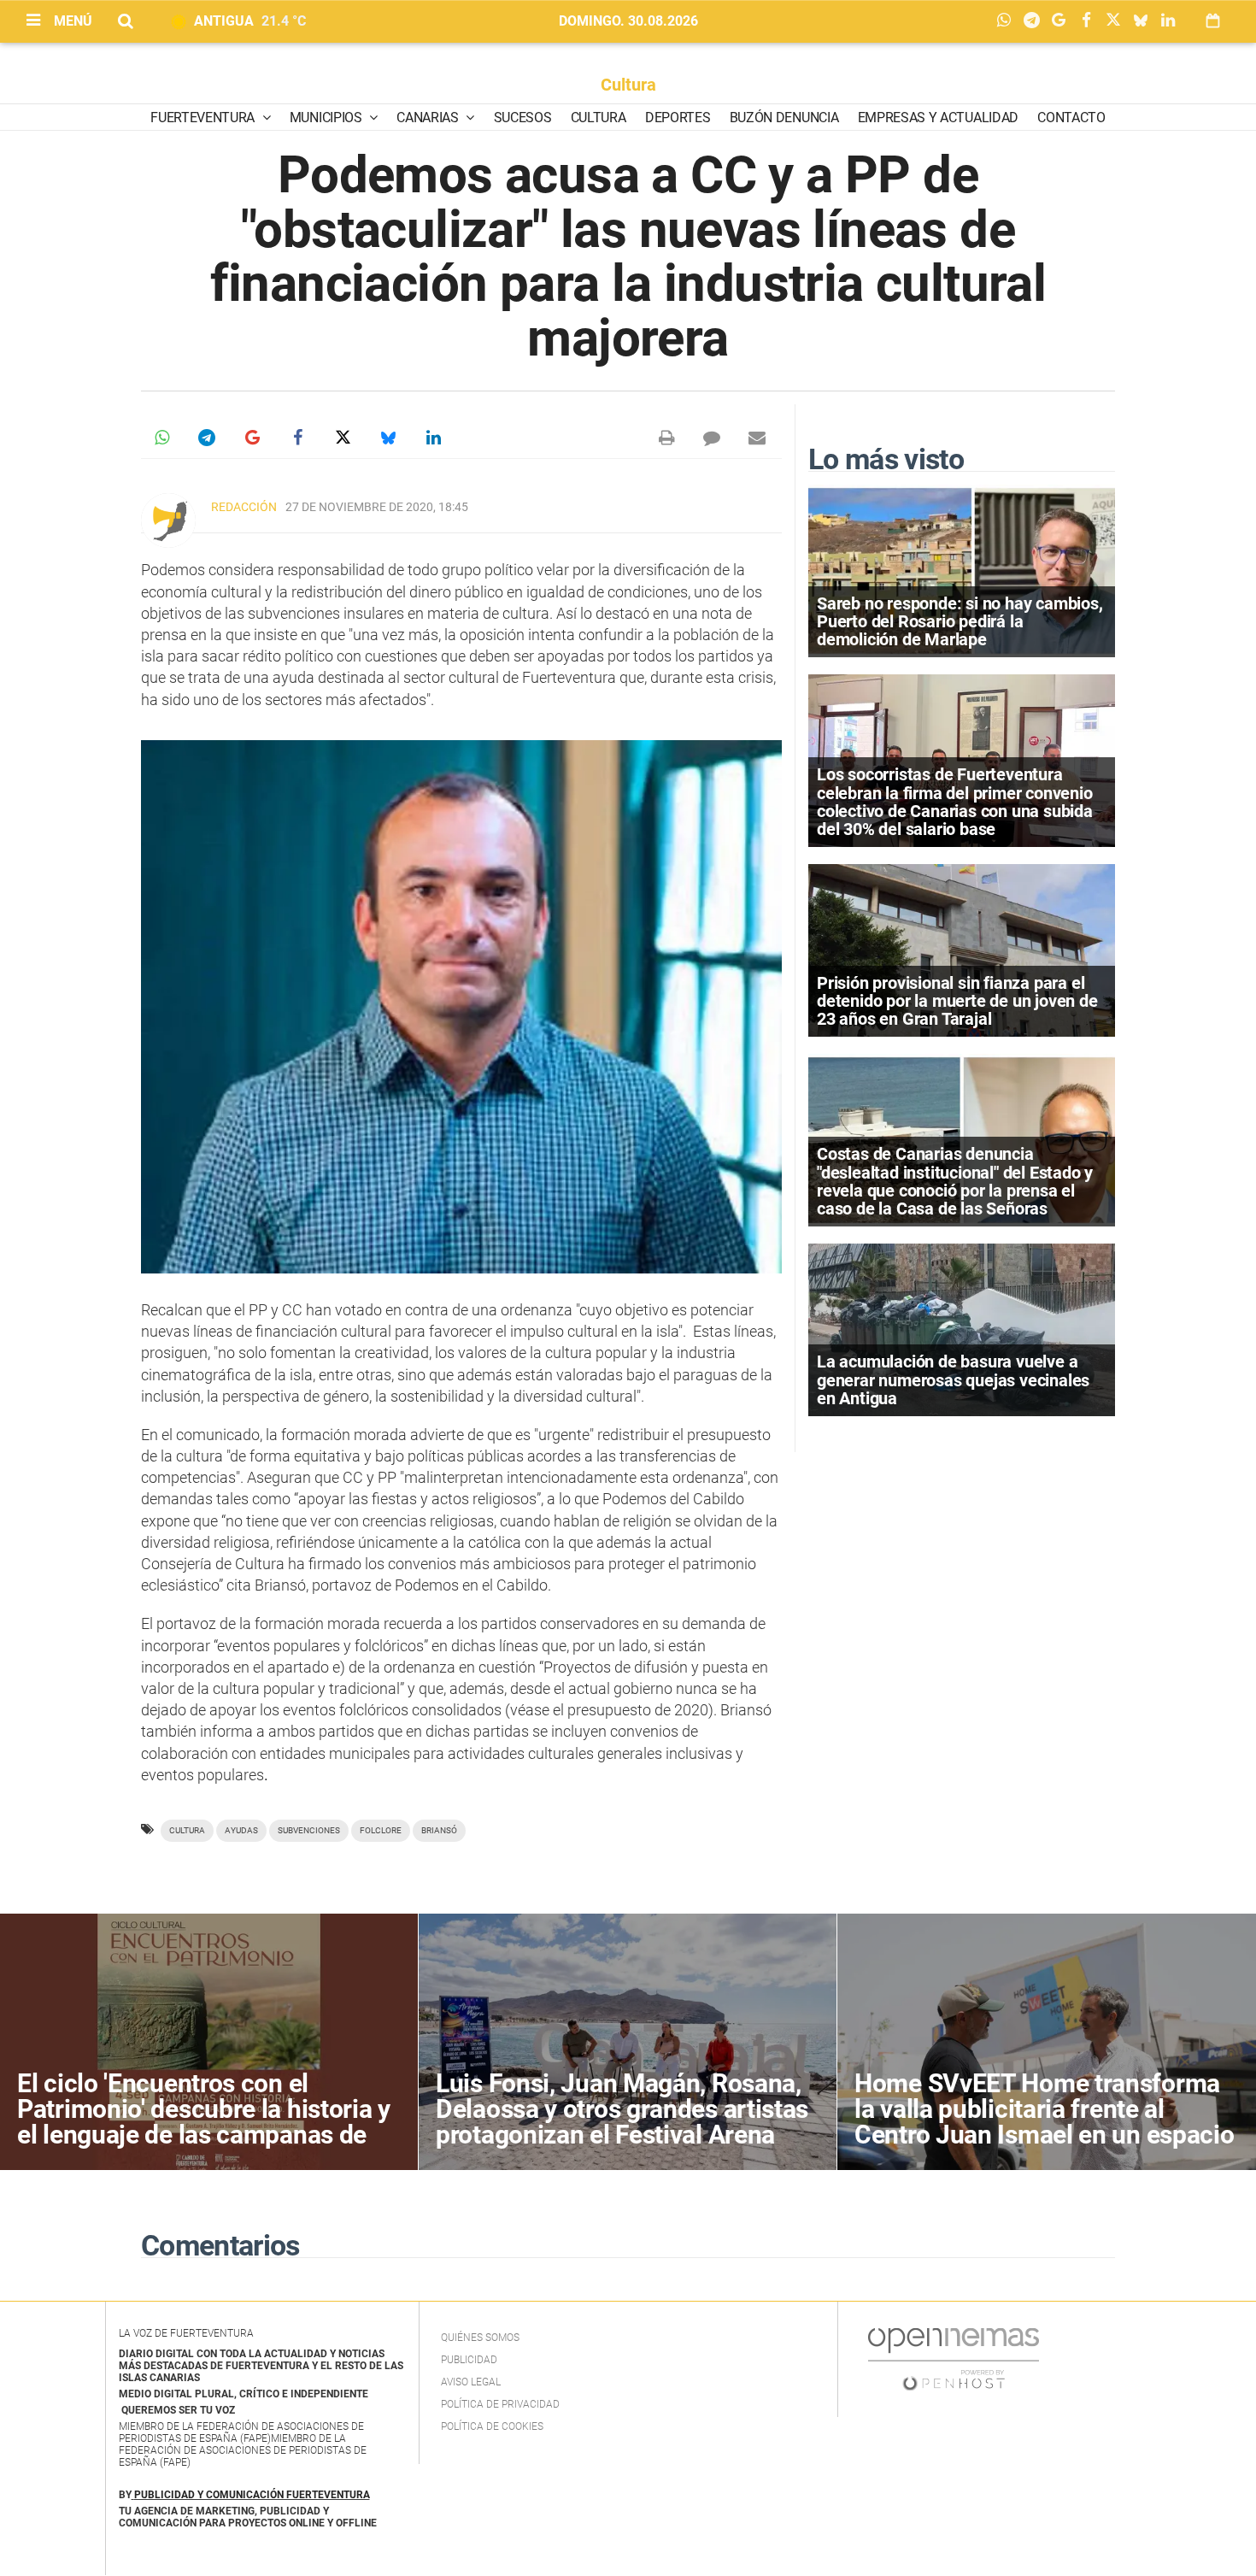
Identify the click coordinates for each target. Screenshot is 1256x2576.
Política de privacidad (500, 2404)
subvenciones (309, 1830)
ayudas (241, 1830)
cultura (187, 1830)
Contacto (1071, 118)
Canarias (429, 118)
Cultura (628, 85)
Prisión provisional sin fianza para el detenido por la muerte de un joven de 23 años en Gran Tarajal (957, 1001)
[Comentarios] (712, 438)
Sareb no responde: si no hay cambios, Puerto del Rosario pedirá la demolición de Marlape (960, 621)
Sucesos (523, 118)
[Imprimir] (666, 438)
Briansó (439, 1830)
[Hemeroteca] (1213, 21)
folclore (381, 1830)
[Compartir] (1008, 21)
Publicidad (469, 2360)
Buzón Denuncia (784, 118)
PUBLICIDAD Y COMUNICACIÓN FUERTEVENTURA (252, 2495)
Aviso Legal (471, 2382)
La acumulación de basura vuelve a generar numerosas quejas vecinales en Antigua (953, 1379)
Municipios (327, 118)
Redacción (244, 507)
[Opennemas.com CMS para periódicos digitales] (954, 2359)
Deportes (678, 118)
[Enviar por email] (757, 438)
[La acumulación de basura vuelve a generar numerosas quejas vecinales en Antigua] (962, 1329)
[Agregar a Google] (1063, 21)
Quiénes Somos (480, 2338)
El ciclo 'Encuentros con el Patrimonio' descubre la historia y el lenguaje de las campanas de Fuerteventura (204, 2122)
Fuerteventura (204, 118)
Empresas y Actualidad (938, 118)
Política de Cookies (492, 2426)
